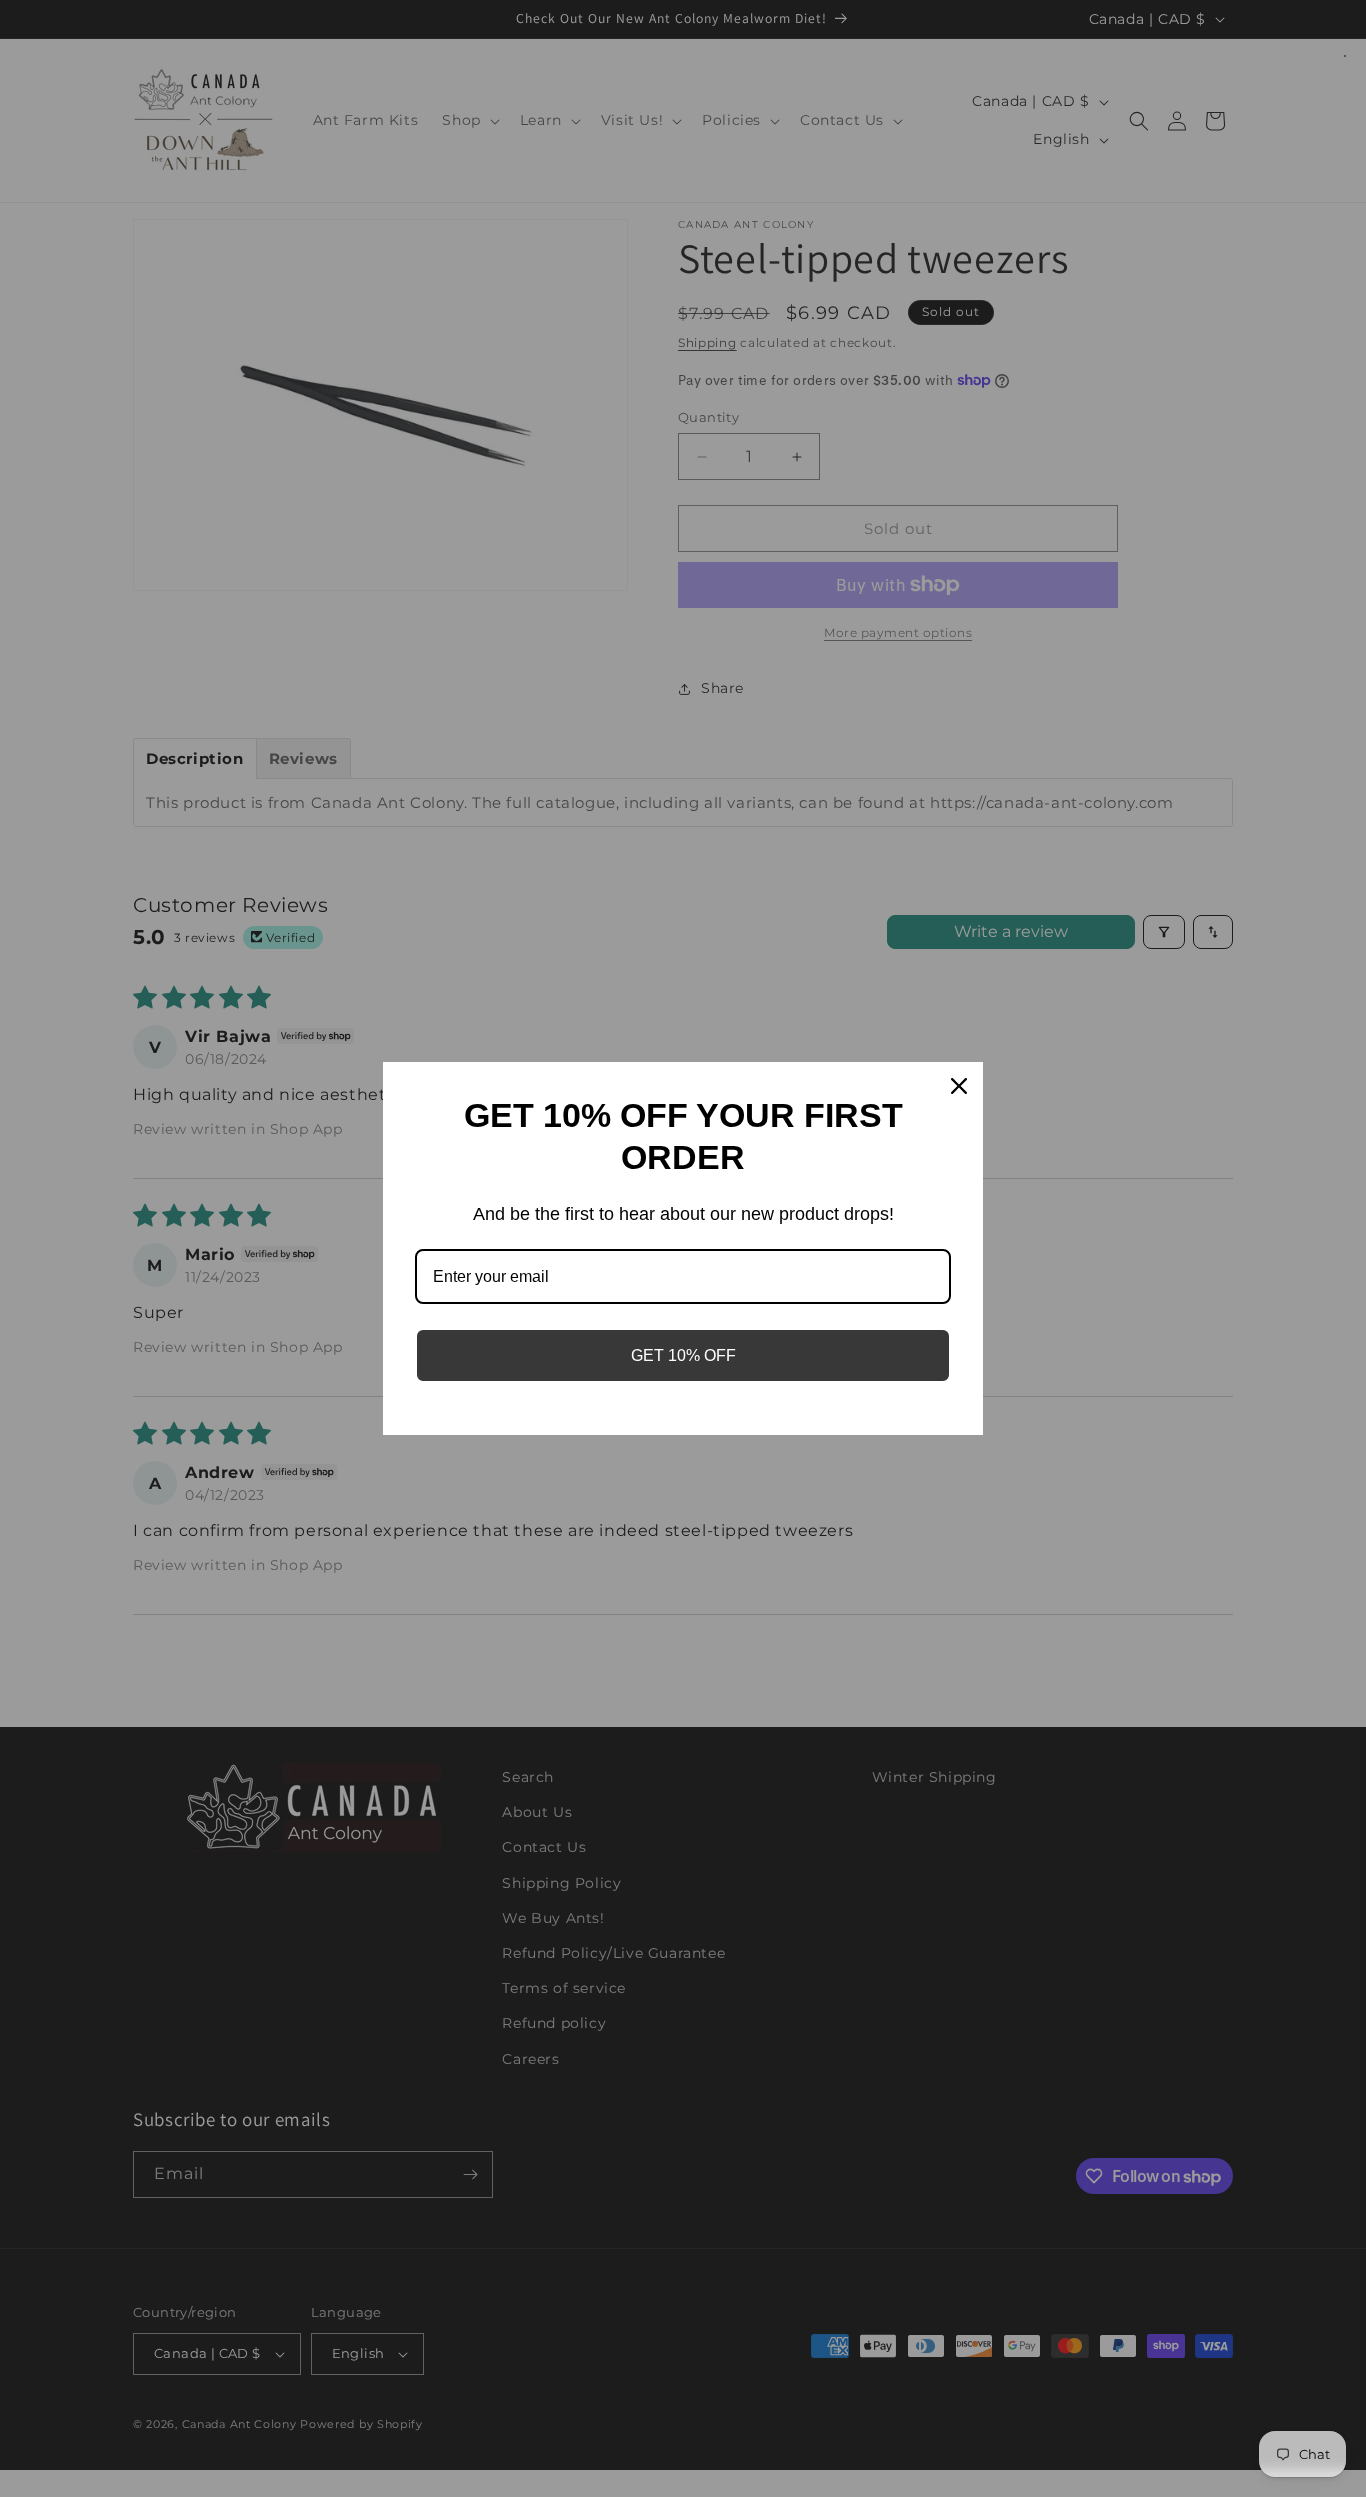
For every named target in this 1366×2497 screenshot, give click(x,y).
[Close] (959, 1086)
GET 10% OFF (683, 1355)
